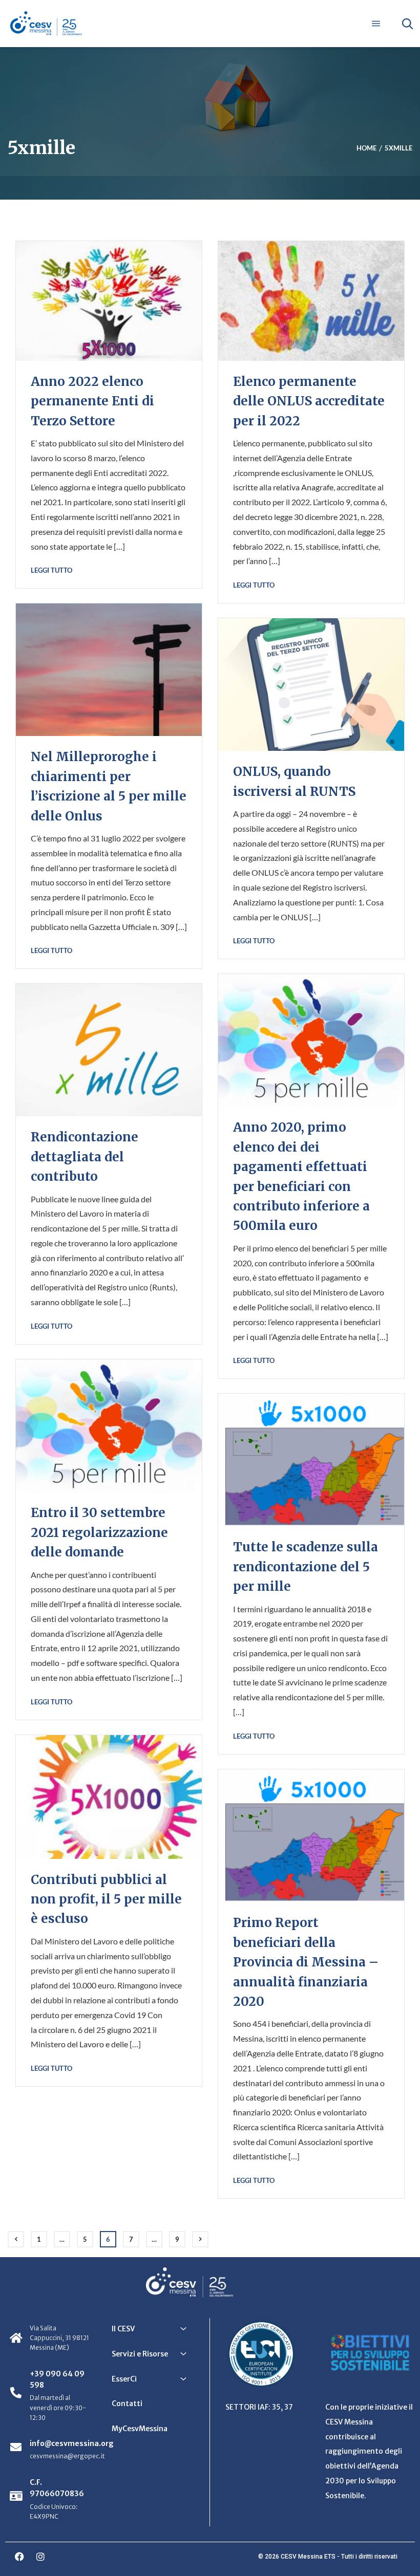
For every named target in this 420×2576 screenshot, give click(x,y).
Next (200, 2239)
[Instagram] (40, 2557)
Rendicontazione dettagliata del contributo (85, 1157)
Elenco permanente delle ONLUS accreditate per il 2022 (309, 401)
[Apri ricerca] (407, 24)
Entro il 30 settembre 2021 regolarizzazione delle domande (99, 1532)
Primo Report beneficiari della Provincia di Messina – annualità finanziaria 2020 (306, 1962)
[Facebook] (19, 2557)
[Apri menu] (376, 24)
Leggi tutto (51, 570)
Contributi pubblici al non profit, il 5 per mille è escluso (106, 1899)
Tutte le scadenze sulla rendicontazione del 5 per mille (306, 1567)
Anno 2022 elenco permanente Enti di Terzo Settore (92, 401)
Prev (16, 2239)
